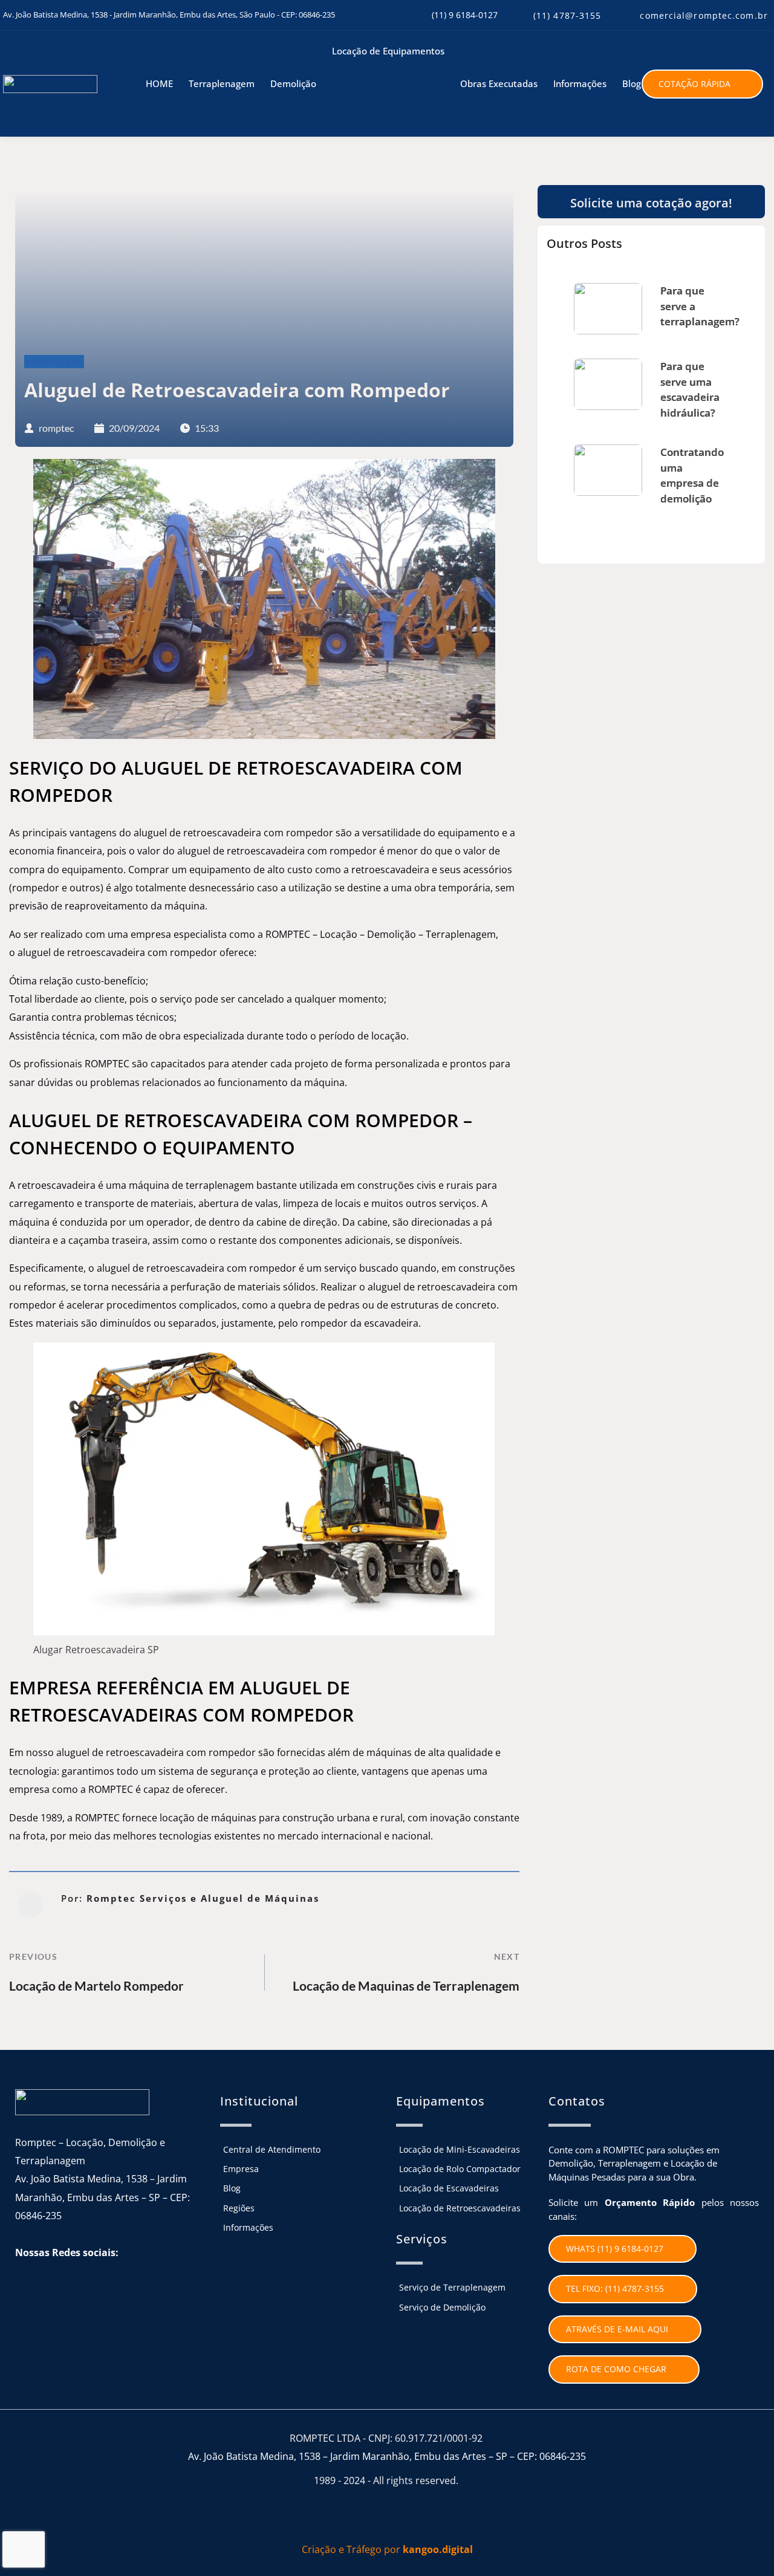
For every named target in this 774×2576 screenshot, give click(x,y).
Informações (53, 362)
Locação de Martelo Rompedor (96, 1986)
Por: (190, 1898)
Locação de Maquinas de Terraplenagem (406, 1986)
